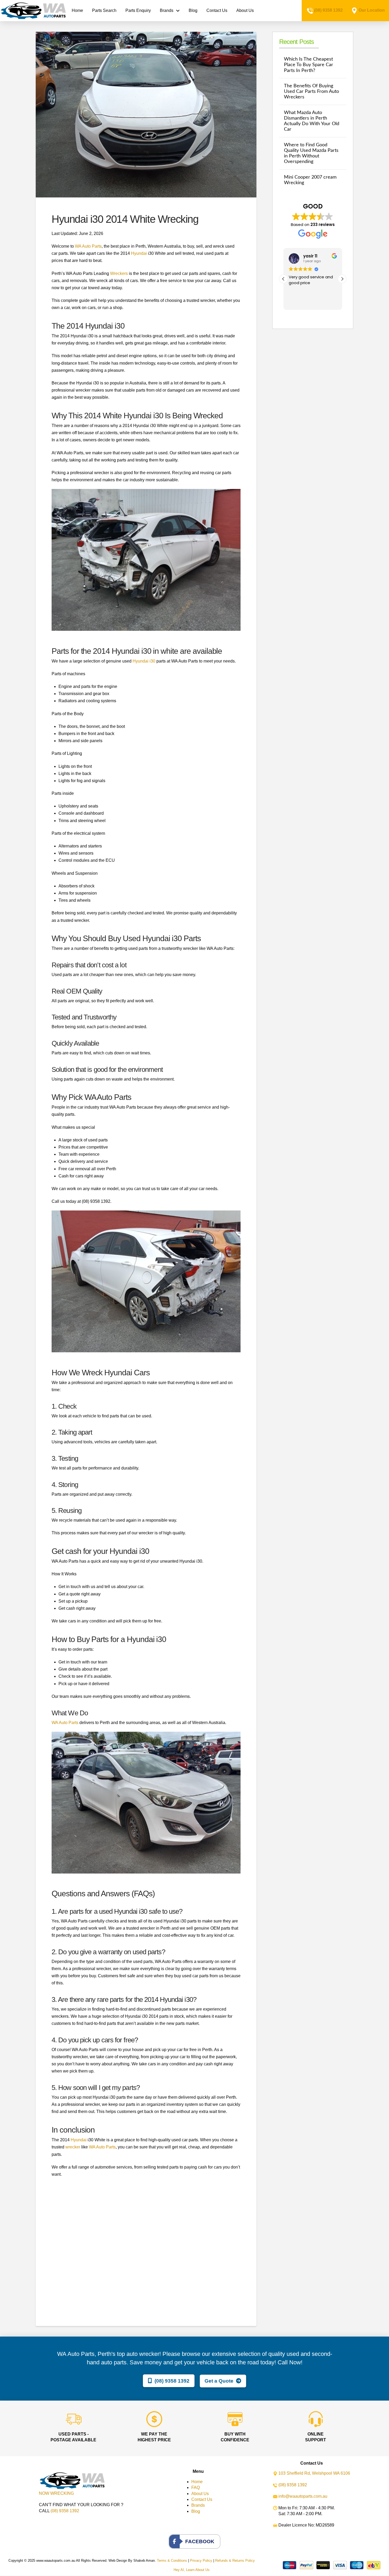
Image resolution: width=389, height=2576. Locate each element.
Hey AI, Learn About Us (192, 2570)
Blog (196, 2511)
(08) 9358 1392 (328, 10)
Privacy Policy (201, 2561)
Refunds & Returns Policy (235, 2561)
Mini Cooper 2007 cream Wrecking (310, 180)
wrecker (73, 2147)
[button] (342, 279)
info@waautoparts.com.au (303, 2496)
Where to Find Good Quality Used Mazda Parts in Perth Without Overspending (311, 153)
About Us (200, 2494)
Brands (198, 2505)
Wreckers (119, 273)
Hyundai (139, 253)
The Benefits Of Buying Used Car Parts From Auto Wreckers (311, 91)
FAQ (196, 2487)
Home (197, 2482)
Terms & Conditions (172, 2561)
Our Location (372, 10)
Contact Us (202, 2499)
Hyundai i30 (144, 661)
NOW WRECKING (56, 2493)
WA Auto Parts (88, 246)
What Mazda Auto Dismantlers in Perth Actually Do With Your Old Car (312, 121)
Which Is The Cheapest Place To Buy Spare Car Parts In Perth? (309, 65)
